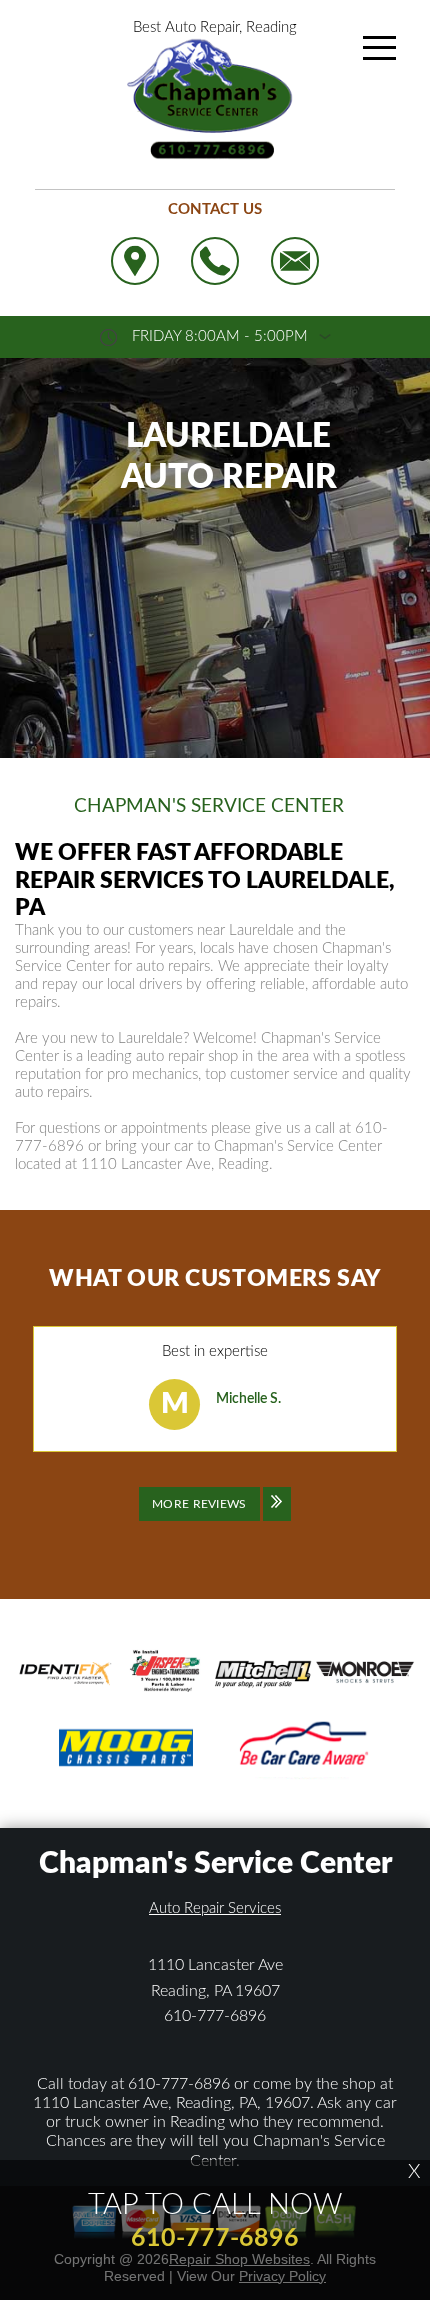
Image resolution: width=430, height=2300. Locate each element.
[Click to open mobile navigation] (379, 48)
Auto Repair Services (215, 1908)
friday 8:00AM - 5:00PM (220, 336)
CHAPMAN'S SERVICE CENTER (209, 806)
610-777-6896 (215, 2016)
